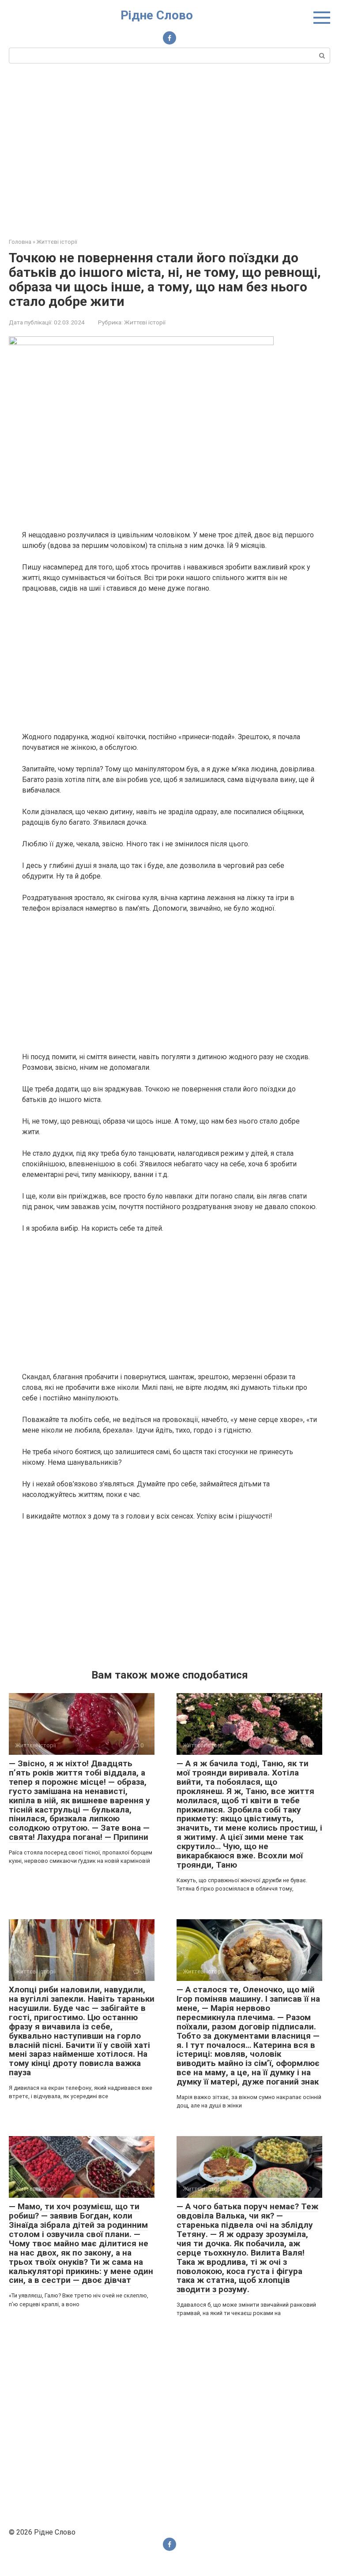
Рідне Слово (157, 15)
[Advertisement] (169, 149)
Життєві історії (145, 322)
